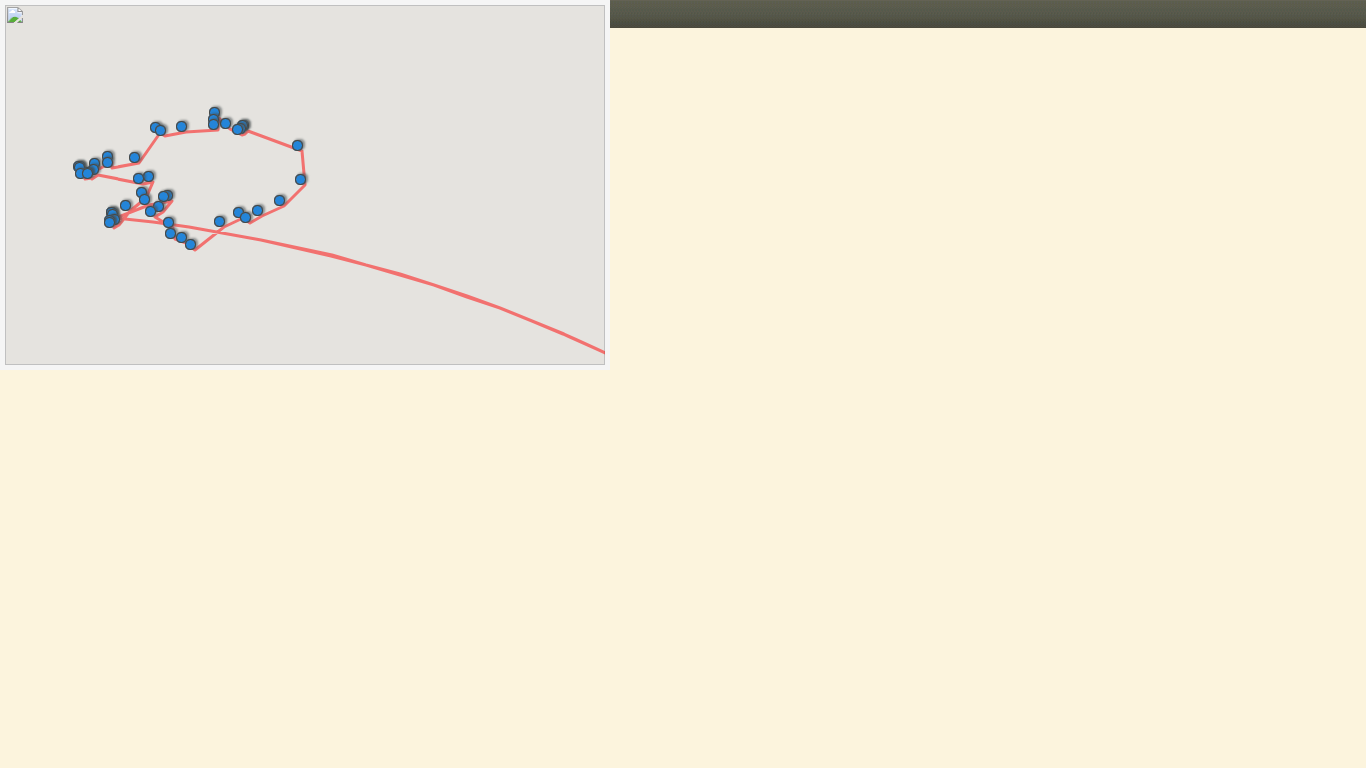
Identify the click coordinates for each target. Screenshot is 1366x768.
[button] (148, 195)
